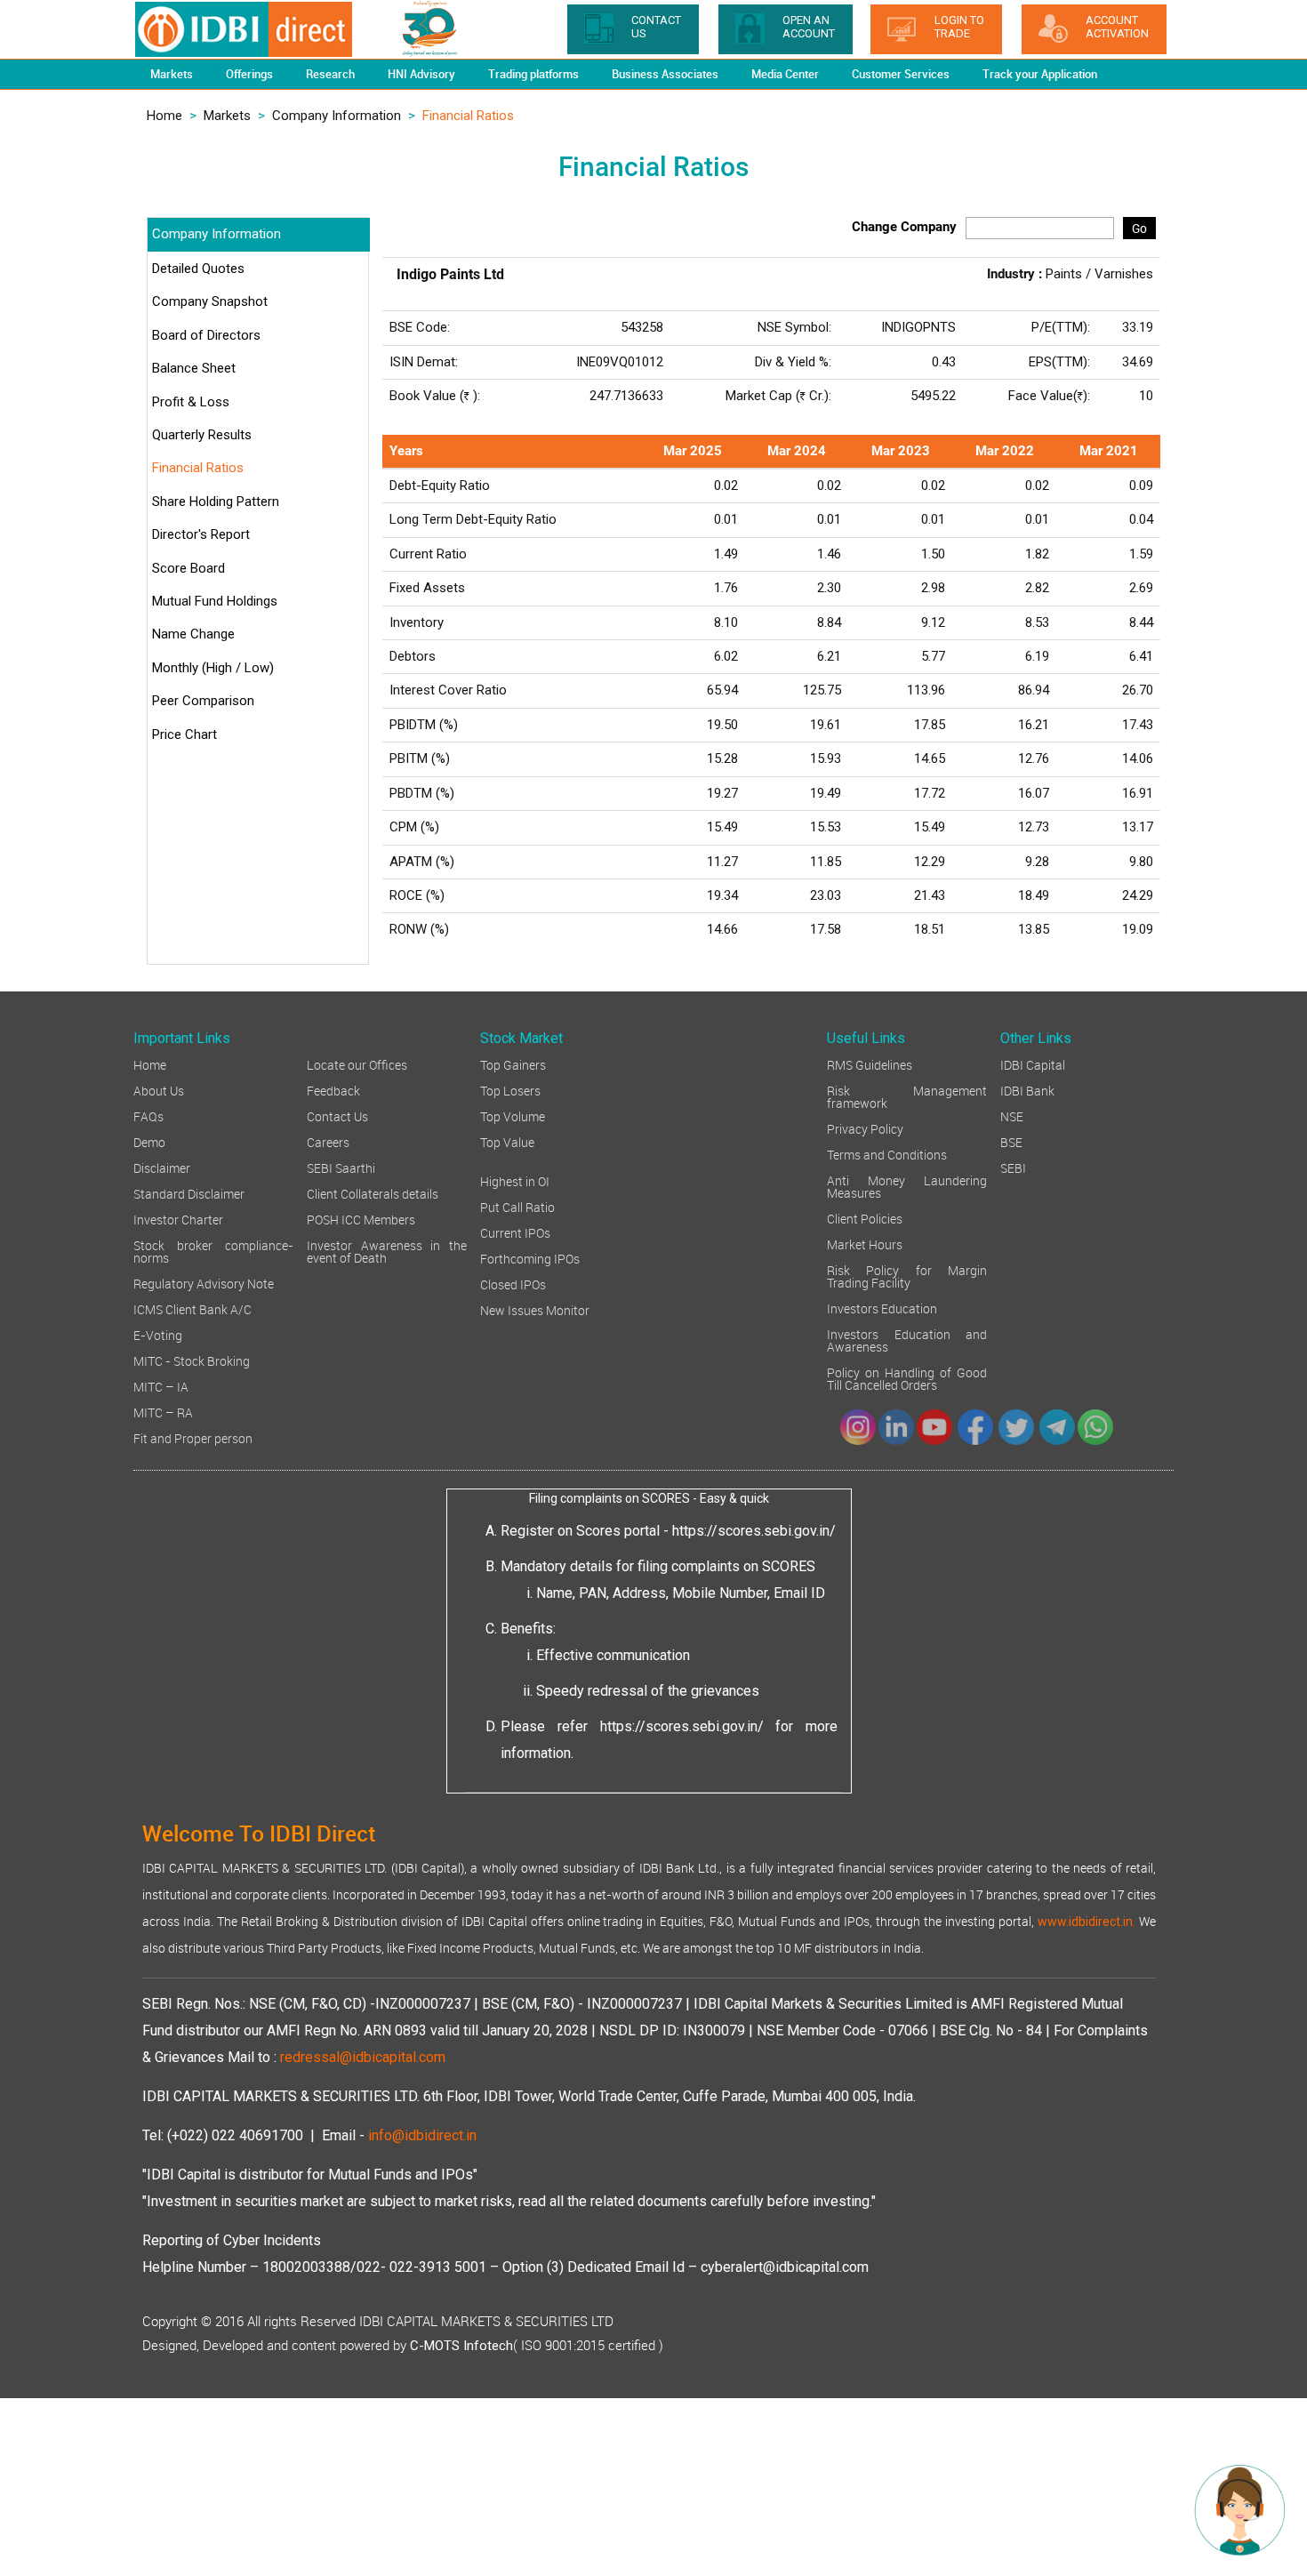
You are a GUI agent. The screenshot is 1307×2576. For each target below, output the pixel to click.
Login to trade (959, 27)
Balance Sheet (194, 368)
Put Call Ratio (517, 1206)
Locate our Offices (357, 1064)
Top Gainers (513, 1064)
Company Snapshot (210, 301)
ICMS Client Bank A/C (192, 1308)
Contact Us (337, 1115)
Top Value (507, 1141)
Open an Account (809, 27)
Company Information (337, 116)
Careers (328, 1141)
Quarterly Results (202, 435)
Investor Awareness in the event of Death (387, 1251)
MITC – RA (163, 1412)
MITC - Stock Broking (192, 1360)
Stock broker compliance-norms (213, 1251)
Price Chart (184, 734)
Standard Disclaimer (189, 1193)
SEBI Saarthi (341, 1167)
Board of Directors (206, 335)
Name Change (193, 634)
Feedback (333, 1090)
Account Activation (1117, 27)
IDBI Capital (1033, 1064)
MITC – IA (161, 1386)
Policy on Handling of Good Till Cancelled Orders (907, 1378)
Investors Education (882, 1308)
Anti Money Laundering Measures (907, 1186)
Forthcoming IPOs (530, 1258)
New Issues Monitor (535, 1309)
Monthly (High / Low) (213, 668)
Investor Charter (178, 1219)
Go (1139, 228)
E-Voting (158, 1334)
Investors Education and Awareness (907, 1340)
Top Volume (513, 1115)
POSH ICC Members (361, 1219)
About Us (159, 1090)
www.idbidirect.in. (1086, 1922)
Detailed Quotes (198, 269)
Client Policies (865, 1218)
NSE (1012, 1115)
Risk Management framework (907, 1096)
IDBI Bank (1027, 1090)
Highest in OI (515, 1180)
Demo (149, 1141)
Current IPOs (515, 1232)
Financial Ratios (198, 468)
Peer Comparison (203, 701)
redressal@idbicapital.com (363, 2057)
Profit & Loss (191, 402)
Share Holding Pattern (216, 502)
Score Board (188, 568)
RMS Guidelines (870, 1064)
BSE (1011, 1141)
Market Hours (865, 1244)
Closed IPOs (513, 1284)
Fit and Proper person (193, 1437)
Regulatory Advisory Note (204, 1283)
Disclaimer (162, 1167)
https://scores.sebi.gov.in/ (754, 1531)
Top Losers (510, 1090)
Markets (227, 116)
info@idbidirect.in (422, 2135)
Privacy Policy (865, 1128)
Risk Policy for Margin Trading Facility (907, 1276)
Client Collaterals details (373, 1193)
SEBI (1013, 1167)
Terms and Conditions (887, 1154)
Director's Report (201, 534)
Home (164, 116)
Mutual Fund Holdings (215, 601)
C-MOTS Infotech (461, 2346)
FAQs (148, 1115)
